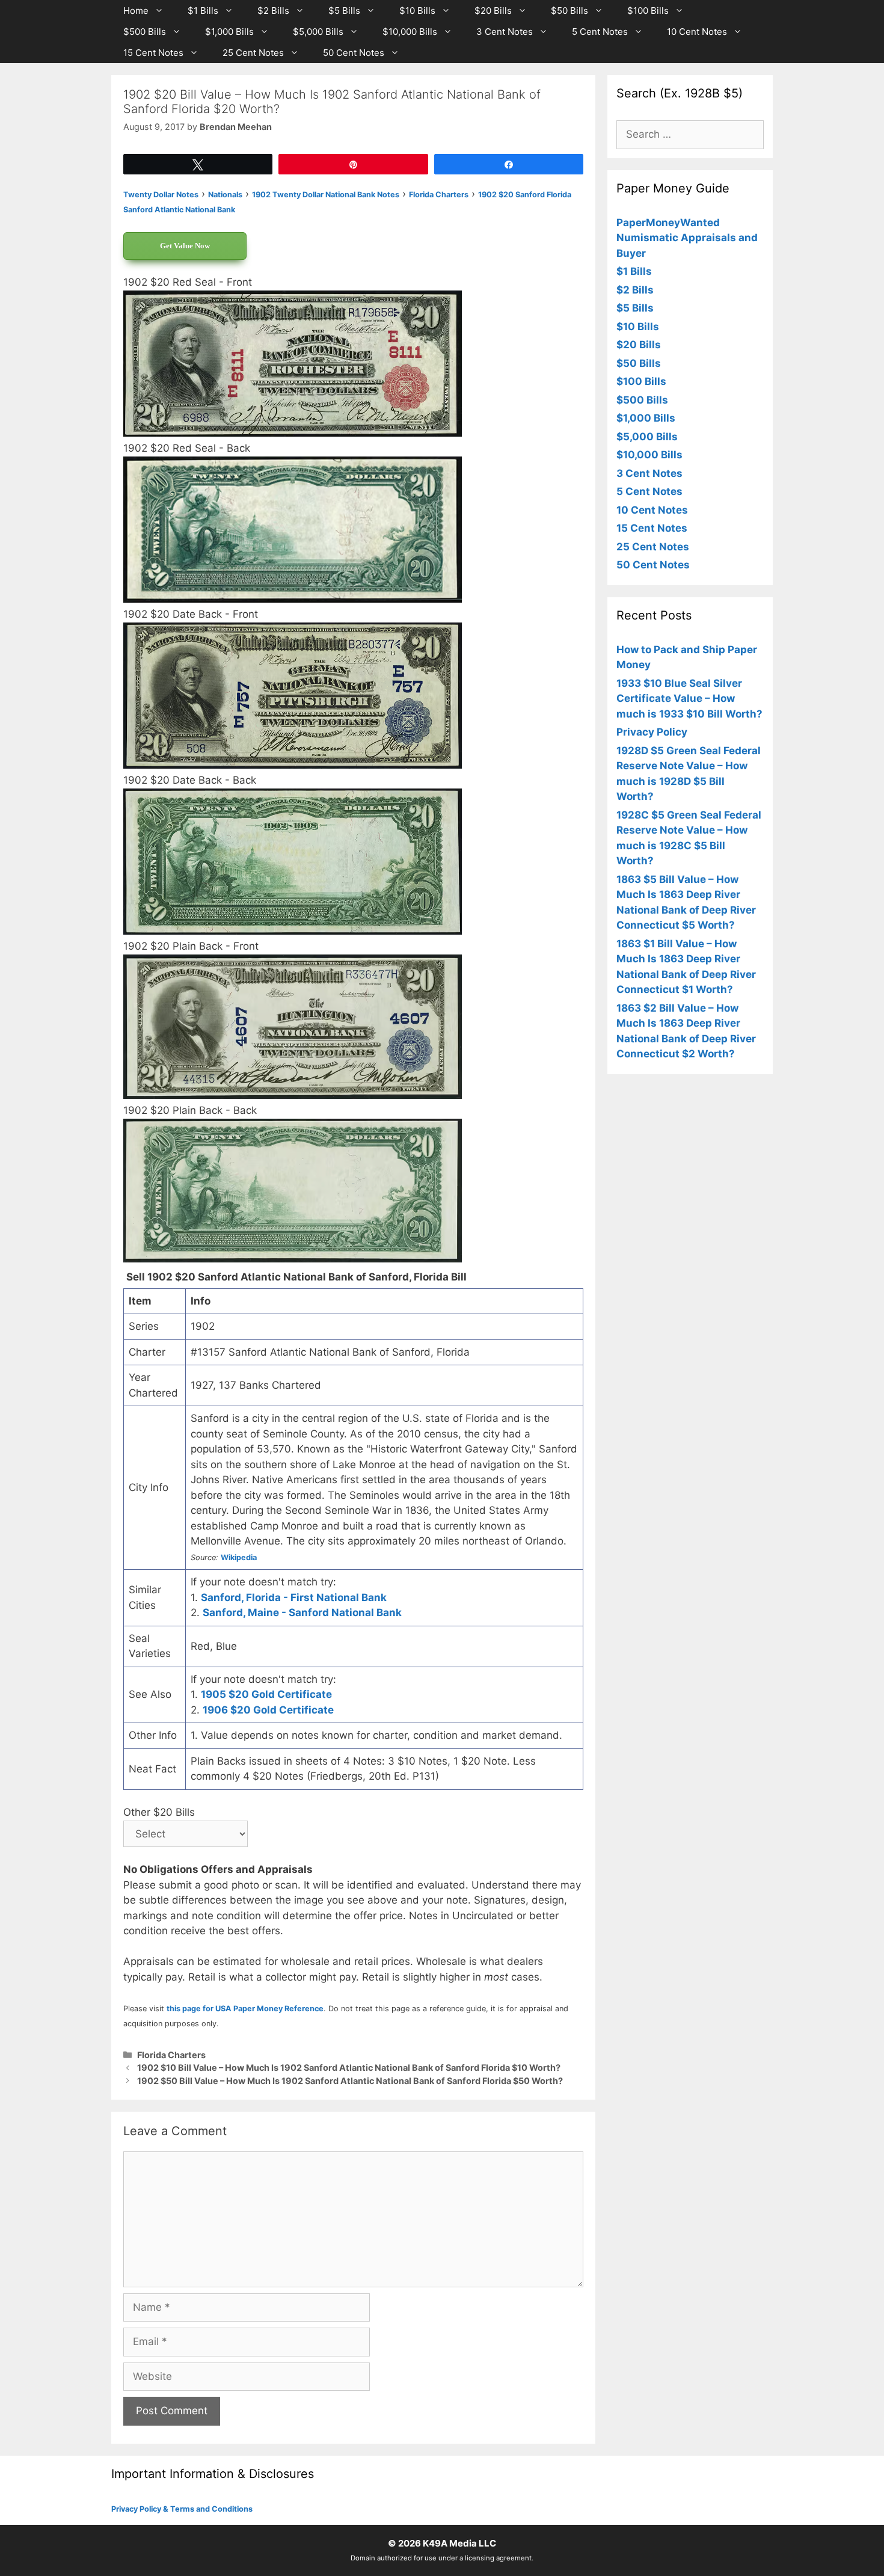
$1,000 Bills (229, 32)
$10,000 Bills (410, 32)
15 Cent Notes (153, 53)
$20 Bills (493, 11)
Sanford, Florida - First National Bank (294, 1597)
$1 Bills (203, 11)
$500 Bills (145, 32)
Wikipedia (239, 1557)
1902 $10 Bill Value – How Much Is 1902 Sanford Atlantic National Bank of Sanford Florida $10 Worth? (349, 2067)
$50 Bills (569, 11)
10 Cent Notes (697, 32)
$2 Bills (273, 11)
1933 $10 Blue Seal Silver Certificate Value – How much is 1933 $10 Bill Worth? (689, 699)
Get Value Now (185, 246)
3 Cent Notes (505, 32)
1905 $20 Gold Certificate (266, 1694)
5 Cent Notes (600, 32)
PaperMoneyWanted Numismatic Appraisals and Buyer (687, 238)
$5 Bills (344, 11)
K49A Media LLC (459, 2543)
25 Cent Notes (253, 53)
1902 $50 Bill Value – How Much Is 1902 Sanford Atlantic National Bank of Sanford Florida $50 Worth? (350, 2081)
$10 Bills (417, 11)
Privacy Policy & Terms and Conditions (182, 2509)
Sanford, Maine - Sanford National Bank (302, 1612)
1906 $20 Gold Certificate (268, 1710)
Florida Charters (171, 2055)
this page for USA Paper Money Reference (245, 2009)
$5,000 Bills (318, 32)
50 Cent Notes (354, 53)
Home (136, 11)
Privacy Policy (652, 732)
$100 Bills (648, 11)
